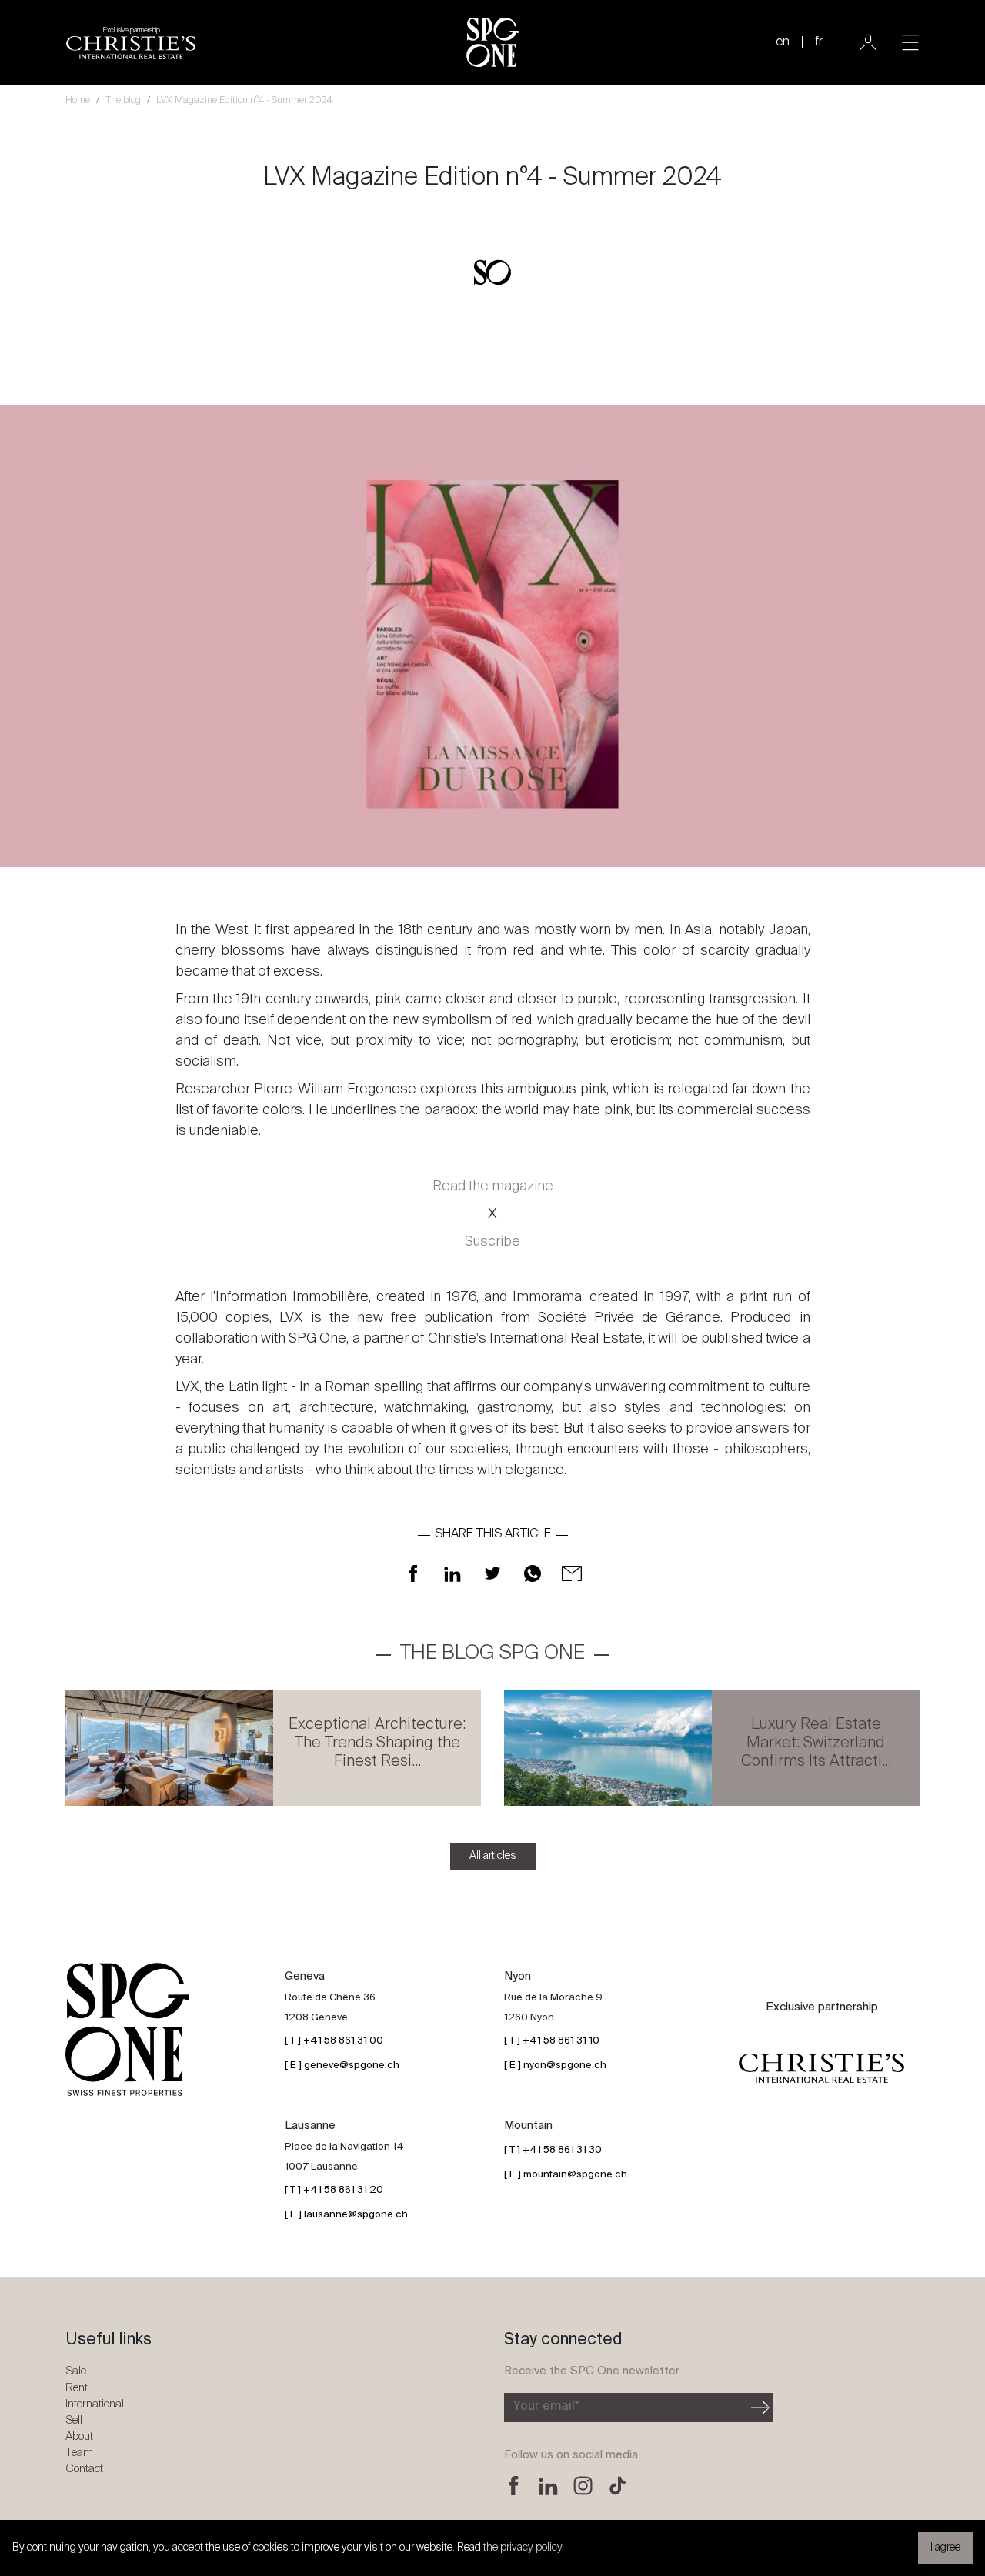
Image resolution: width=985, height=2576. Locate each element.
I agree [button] (945, 2548)
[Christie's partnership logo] (821, 2068)
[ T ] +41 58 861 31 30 (553, 2150)
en (783, 42)
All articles (493, 1856)
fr (819, 42)
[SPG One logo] (492, 42)
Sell (74, 2420)
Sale (76, 2371)
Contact (84, 2469)
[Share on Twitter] (492, 1573)
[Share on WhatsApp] (533, 1573)
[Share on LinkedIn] (452, 1573)
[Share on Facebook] (413, 1573)
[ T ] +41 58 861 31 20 (334, 2190)
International (95, 2404)
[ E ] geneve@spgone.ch (342, 2065)
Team (79, 2453)
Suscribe (492, 1242)
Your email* (546, 2407)
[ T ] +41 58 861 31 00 (334, 2041)
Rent (77, 2388)
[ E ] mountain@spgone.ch (566, 2175)
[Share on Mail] (572, 1573)
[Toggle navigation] (910, 42)
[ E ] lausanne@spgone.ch (346, 2215)
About (79, 2436)
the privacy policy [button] (523, 2548)
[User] (868, 42)
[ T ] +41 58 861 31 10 (552, 2041)
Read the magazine (493, 1186)
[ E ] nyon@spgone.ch (555, 2065)
